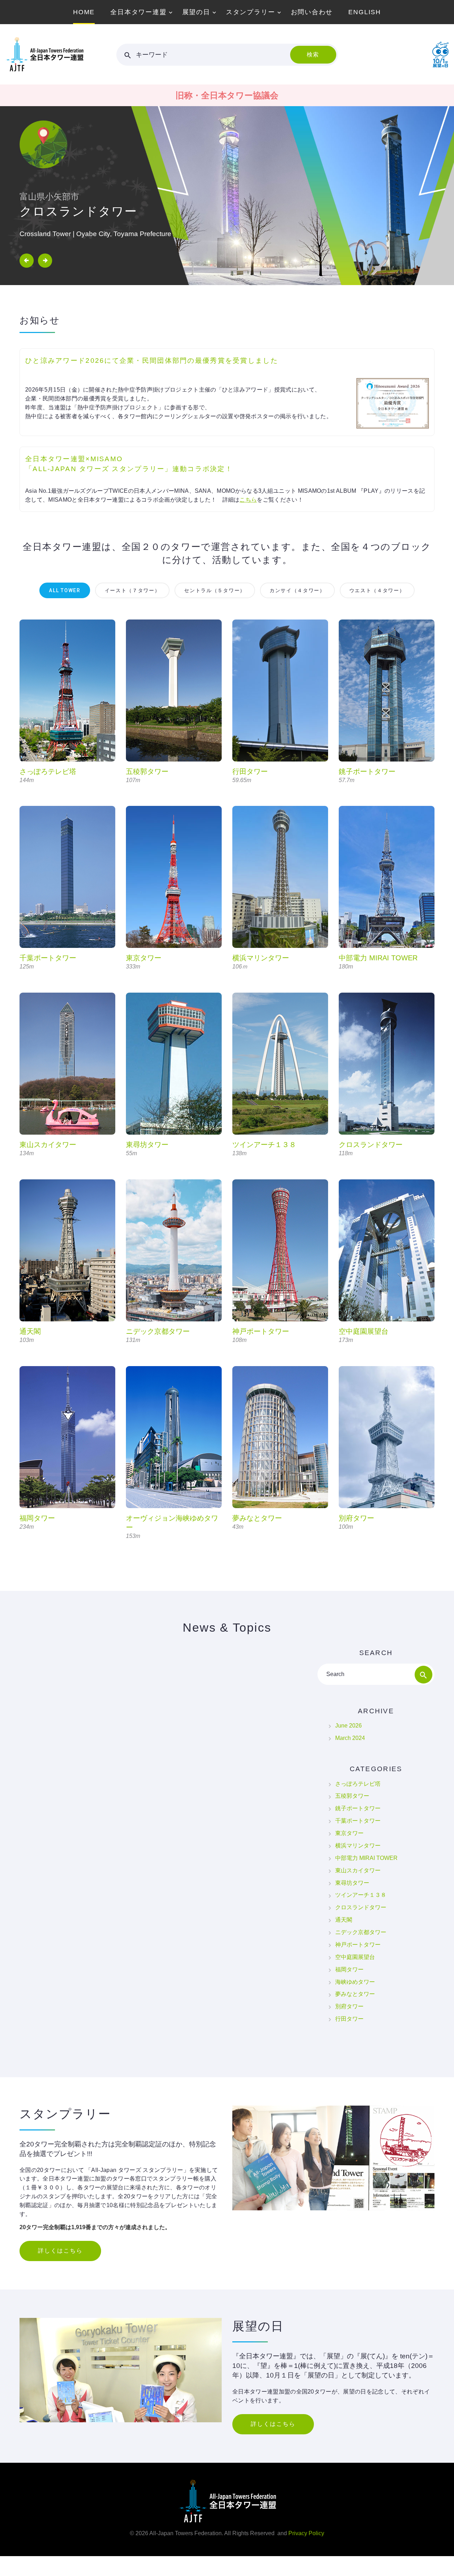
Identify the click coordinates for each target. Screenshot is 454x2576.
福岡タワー (37, 1518)
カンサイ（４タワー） (297, 590)
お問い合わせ (312, 12)
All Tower (65, 590)
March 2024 (350, 1738)
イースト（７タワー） (132, 590)
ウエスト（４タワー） (377, 590)
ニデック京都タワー (158, 1331)
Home (84, 12)
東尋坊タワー (147, 1145)
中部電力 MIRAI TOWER (378, 958)
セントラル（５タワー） (215, 590)
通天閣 (30, 1331)
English (365, 12)
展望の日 (196, 12)
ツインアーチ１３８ (264, 1145)
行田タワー (250, 771)
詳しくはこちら (60, 2251)
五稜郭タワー (147, 771)
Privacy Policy (306, 2533)
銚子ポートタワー (367, 771)
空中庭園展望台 (364, 1331)
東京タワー (144, 958)
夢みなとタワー (257, 1518)
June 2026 (348, 1726)
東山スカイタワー (48, 1145)
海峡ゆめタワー (355, 1982)
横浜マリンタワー (261, 958)
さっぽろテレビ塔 (48, 771)
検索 (313, 54)
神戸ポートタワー (261, 1331)
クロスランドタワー (371, 1145)
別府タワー (356, 1518)
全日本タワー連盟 (138, 12)
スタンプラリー (251, 12)
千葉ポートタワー (48, 958)
